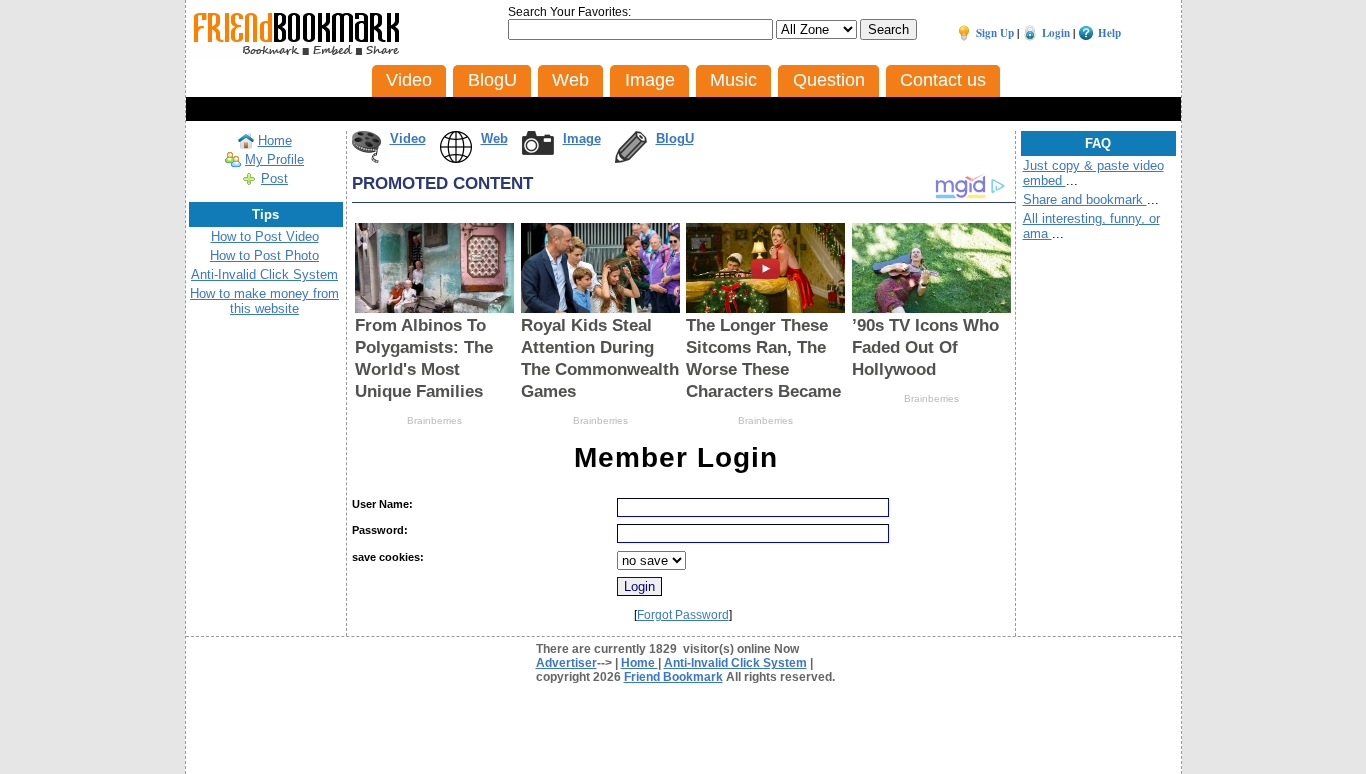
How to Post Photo (264, 255)
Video (408, 138)
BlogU (675, 138)
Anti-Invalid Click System (264, 274)
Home (275, 140)
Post (274, 178)
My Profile (274, 159)
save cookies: (388, 557)
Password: (380, 530)
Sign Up (995, 33)
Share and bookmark (1085, 199)
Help (1109, 33)
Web (494, 138)
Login (1056, 33)
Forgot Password (683, 615)
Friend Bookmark (673, 677)
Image (582, 138)
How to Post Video (265, 236)
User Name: (382, 504)
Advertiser (566, 663)
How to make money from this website (264, 301)
